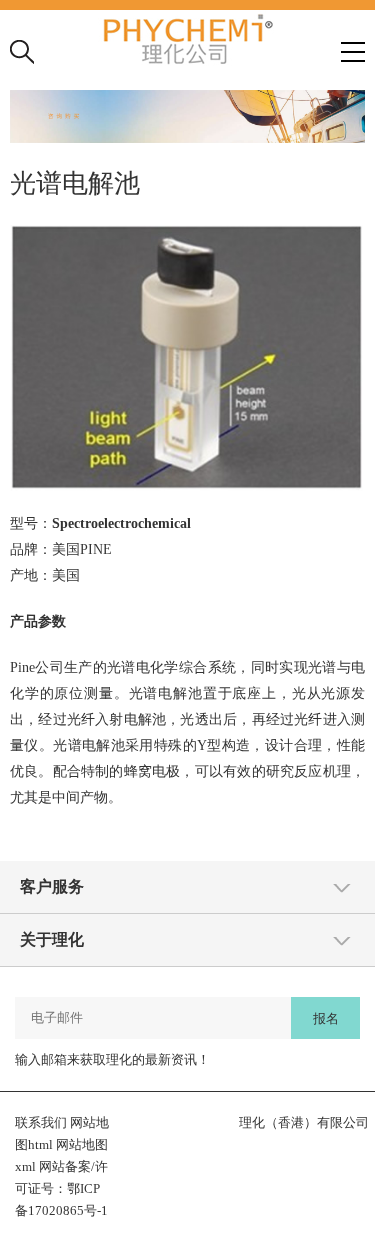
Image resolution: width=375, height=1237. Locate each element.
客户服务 (52, 886)
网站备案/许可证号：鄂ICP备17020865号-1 (61, 1188)
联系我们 (41, 1122)
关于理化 (52, 939)
